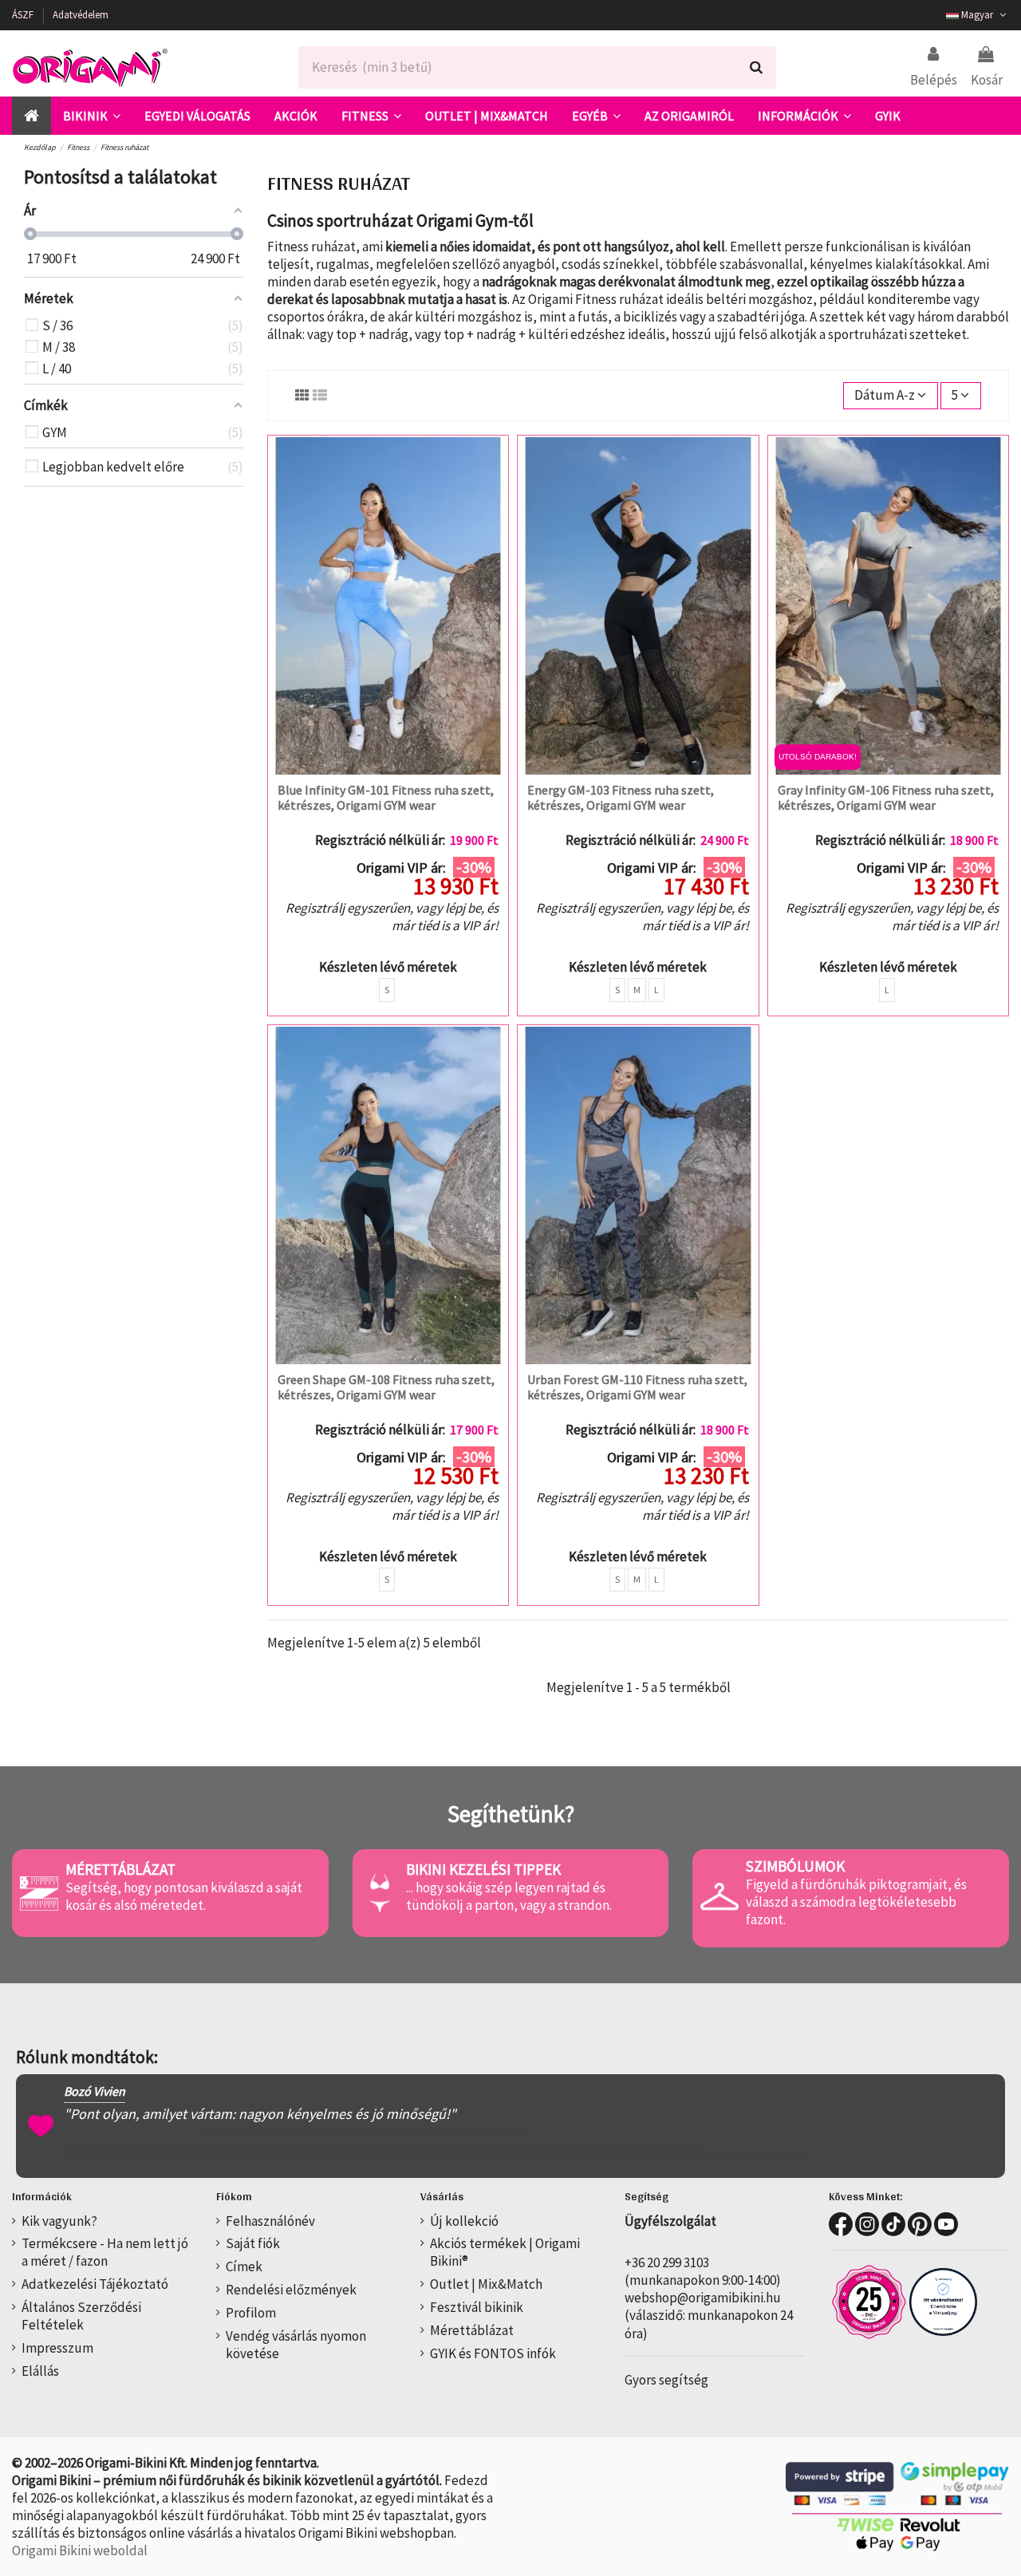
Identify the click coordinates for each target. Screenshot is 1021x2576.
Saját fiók (253, 2243)
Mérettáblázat (472, 2330)
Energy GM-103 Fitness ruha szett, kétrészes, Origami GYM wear (621, 797)
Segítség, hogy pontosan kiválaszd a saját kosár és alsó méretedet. (184, 1896)
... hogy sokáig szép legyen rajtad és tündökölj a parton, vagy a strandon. (509, 1896)
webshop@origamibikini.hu (703, 2298)
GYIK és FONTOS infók (493, 2353)
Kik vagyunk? (59, 2221)
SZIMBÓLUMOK (795, 1866)
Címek (244, 2266)
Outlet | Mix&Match (486, 2284)
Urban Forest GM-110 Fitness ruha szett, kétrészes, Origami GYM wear (637, 1387)
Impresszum (57, 2348)
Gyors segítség (666, 2380)
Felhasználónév (270, 2221)
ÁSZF (24, 15)
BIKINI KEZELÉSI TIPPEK (483, 1869)
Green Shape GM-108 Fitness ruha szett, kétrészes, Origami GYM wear (386, 1387)
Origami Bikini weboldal (80, 2550)
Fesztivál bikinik (477, 2307)
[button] (92, 116)
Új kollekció (464, 2221)
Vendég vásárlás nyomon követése (296, 2345)
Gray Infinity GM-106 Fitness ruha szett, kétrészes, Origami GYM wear (886, 797)
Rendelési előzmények (291, 2290)
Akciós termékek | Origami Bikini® (505, 2252)
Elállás (40, 2371)
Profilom (251, 2313)
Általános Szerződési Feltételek (81, 2316)
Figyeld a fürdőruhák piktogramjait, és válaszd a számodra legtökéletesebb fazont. (856, 1902)
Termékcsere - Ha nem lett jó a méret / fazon (105, 2252)
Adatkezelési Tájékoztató (95, 2284)
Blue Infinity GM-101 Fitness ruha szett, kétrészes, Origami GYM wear (386, 797)
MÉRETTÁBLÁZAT (120, 1869)
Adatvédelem (81, 15)
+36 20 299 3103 (667, 2262)
